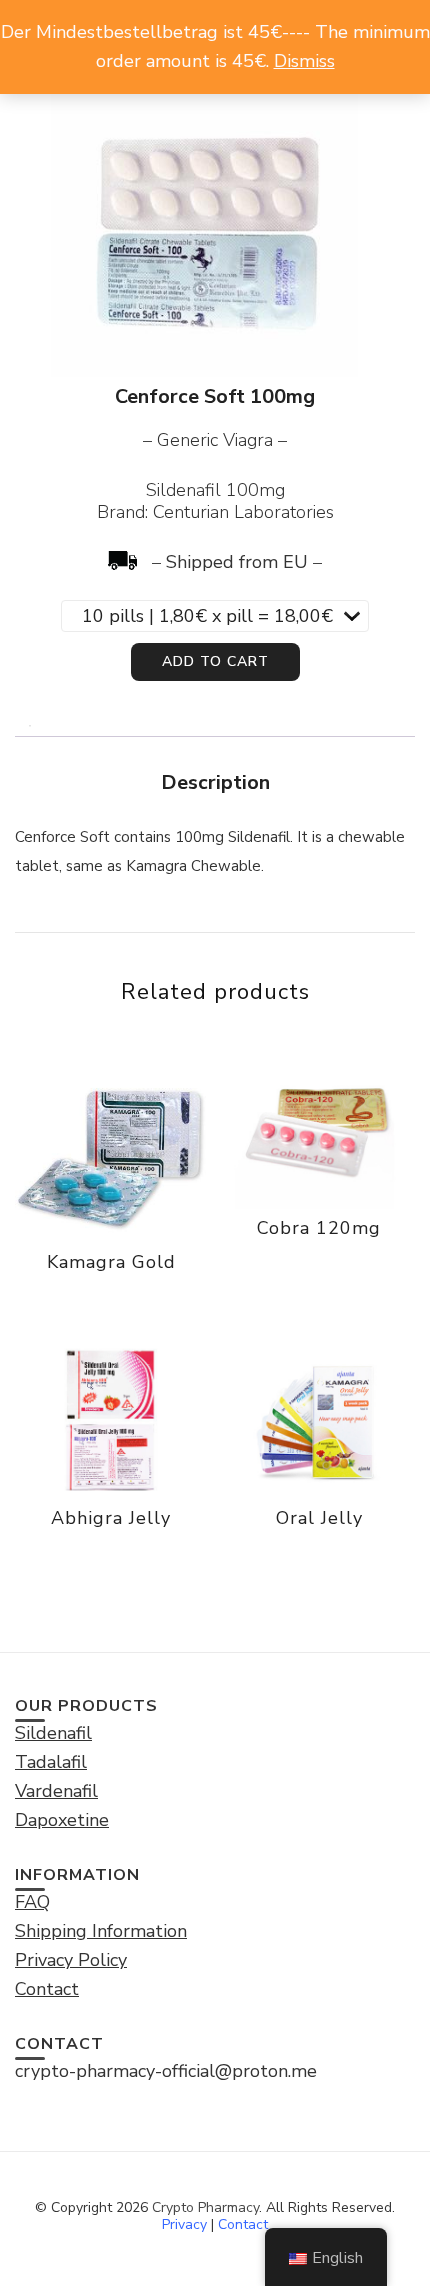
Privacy (184, 2224)
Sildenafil (53, 1733)
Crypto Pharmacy (205, 2207)
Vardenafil (56, 1791)
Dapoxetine (62, 1820)
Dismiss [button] (304, 61)
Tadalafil (51, 1762)
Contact (243, 2224)
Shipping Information (101, 1931)
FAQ (32, 1902)
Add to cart (215, 661)
